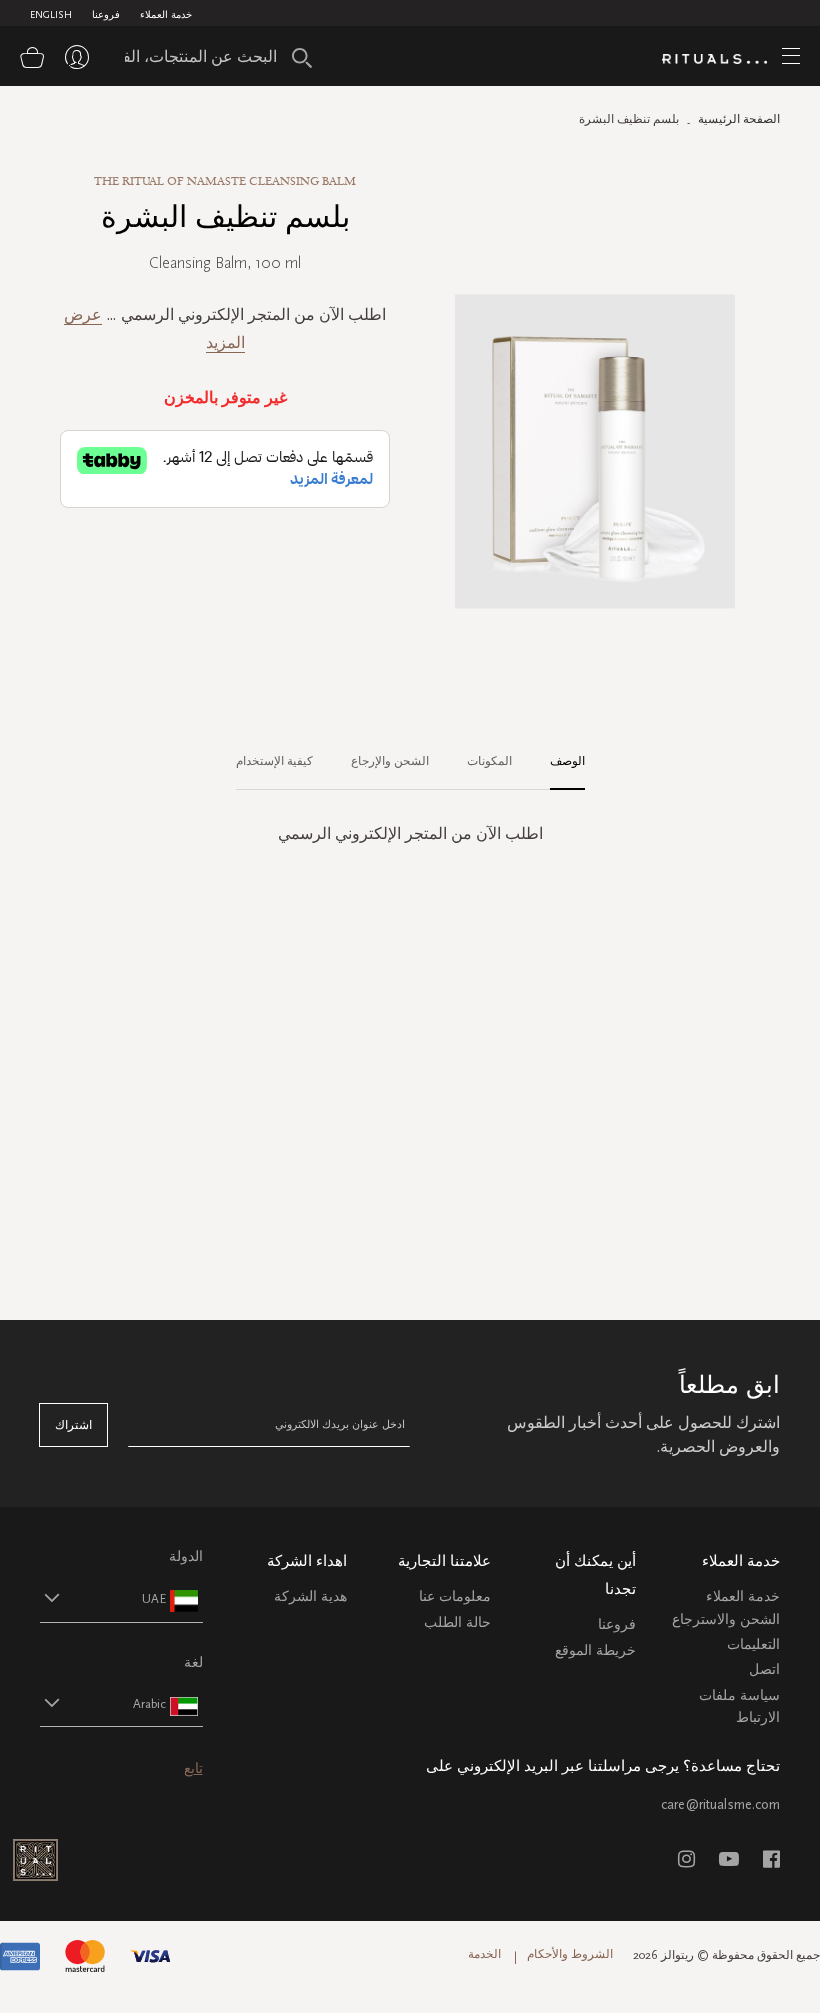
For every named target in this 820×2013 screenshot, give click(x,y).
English (51, 15)
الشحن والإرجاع (390, 761)
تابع (193, 1768)
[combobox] (211, 56)
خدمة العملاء (166, 15)
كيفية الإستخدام (274, 761)
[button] (103, 1598)
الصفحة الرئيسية (739, 119)
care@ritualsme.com (720, 1804)
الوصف (567, 761)
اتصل (764, 1669)
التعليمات (753, 1644)
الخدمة (484, 1954)
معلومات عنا (455, 1596)
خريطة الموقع (595, 1650)
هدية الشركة (310, 1596)
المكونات (489, 761)
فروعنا (106, 15)
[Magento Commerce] (722, 59)
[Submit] (302, 58)
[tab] (557, 762)
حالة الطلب (457, 1622)
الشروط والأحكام (570, 1954)
